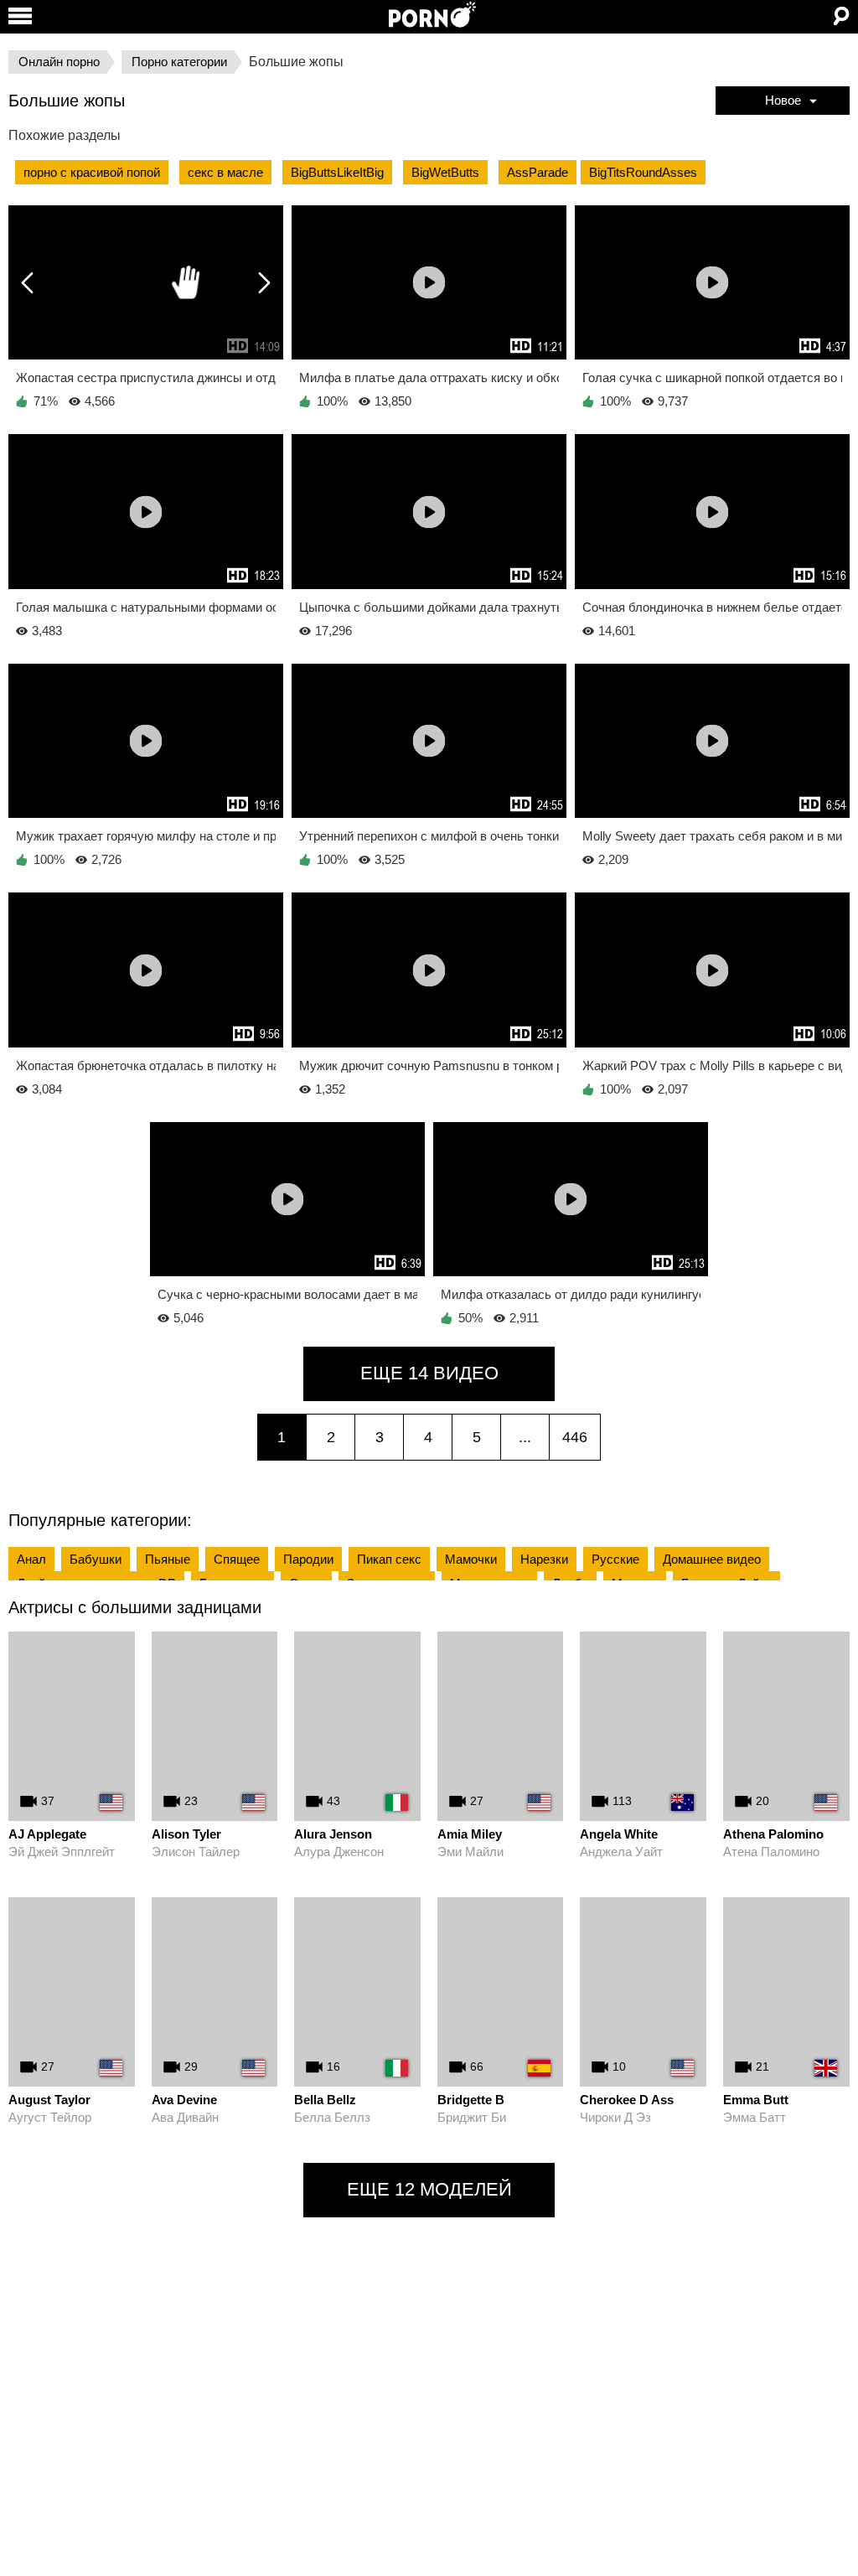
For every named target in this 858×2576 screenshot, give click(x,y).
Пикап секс (389, 1559)
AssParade (538, 172)
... (525, 1437)
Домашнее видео (712, 1559)
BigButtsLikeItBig (337, 172)
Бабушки (96, 1559)
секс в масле (225, 172)
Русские (615, 1559)
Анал (31, 1559)
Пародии (308, 1559)
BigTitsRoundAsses (643, 172)
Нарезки (544, 1559)
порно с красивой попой (92, 172)
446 (575, 1437)
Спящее (237, 1559)
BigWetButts (445, 172)
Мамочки (471, 1559)
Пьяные (168, 1559)
